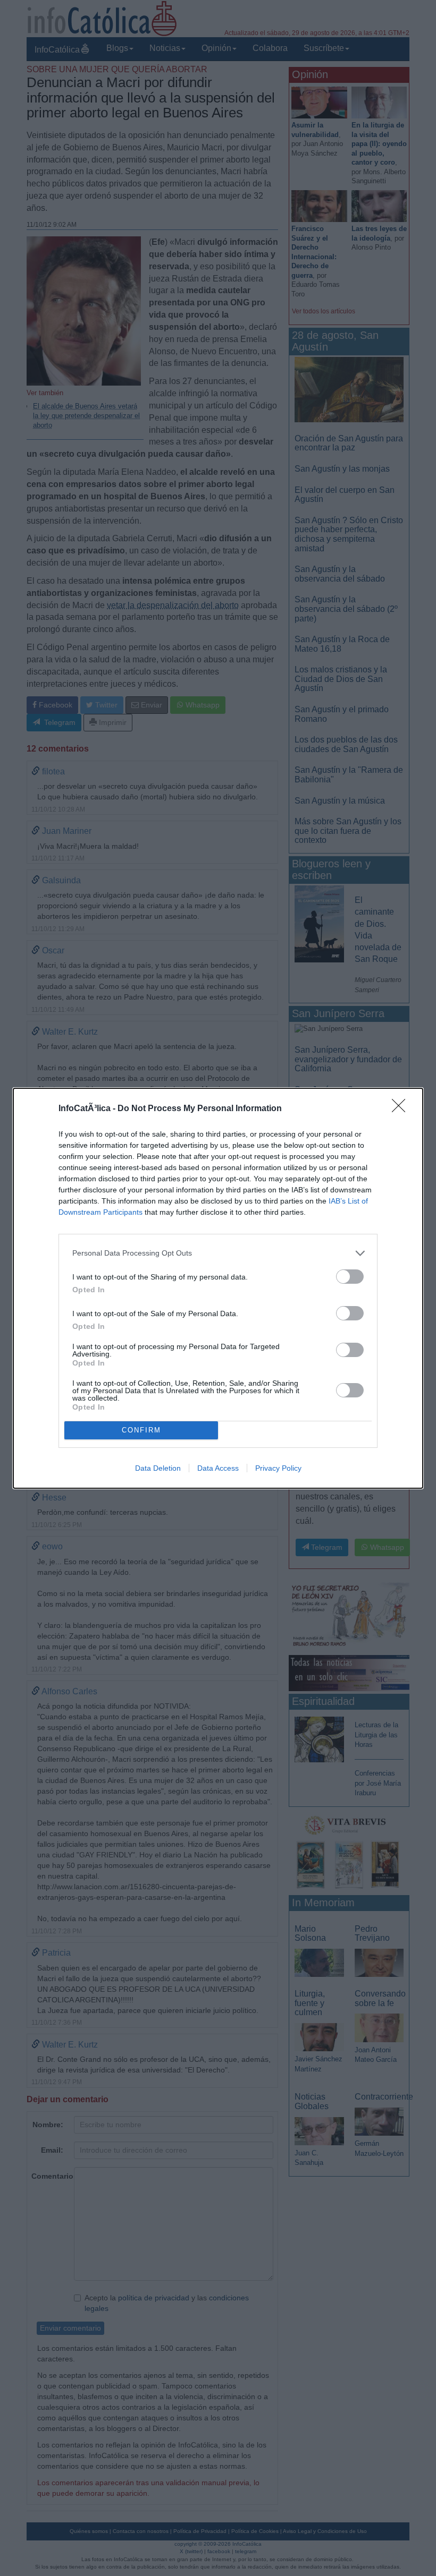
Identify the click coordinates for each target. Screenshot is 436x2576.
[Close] (402, 1109)
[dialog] (218, 1288)
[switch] (350, 1277)
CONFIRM (141, 1430)
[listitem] (218, 1253)
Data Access (218, 1468)
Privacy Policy (278, 1468)
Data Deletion (158, 1468)
